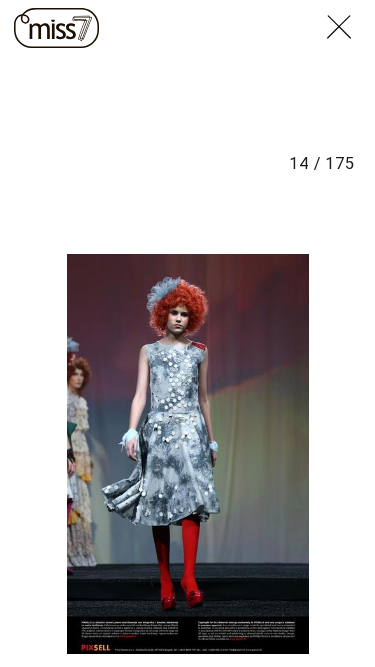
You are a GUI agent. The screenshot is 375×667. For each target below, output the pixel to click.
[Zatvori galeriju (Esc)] (351, 12)
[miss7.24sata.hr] (56, 28)
